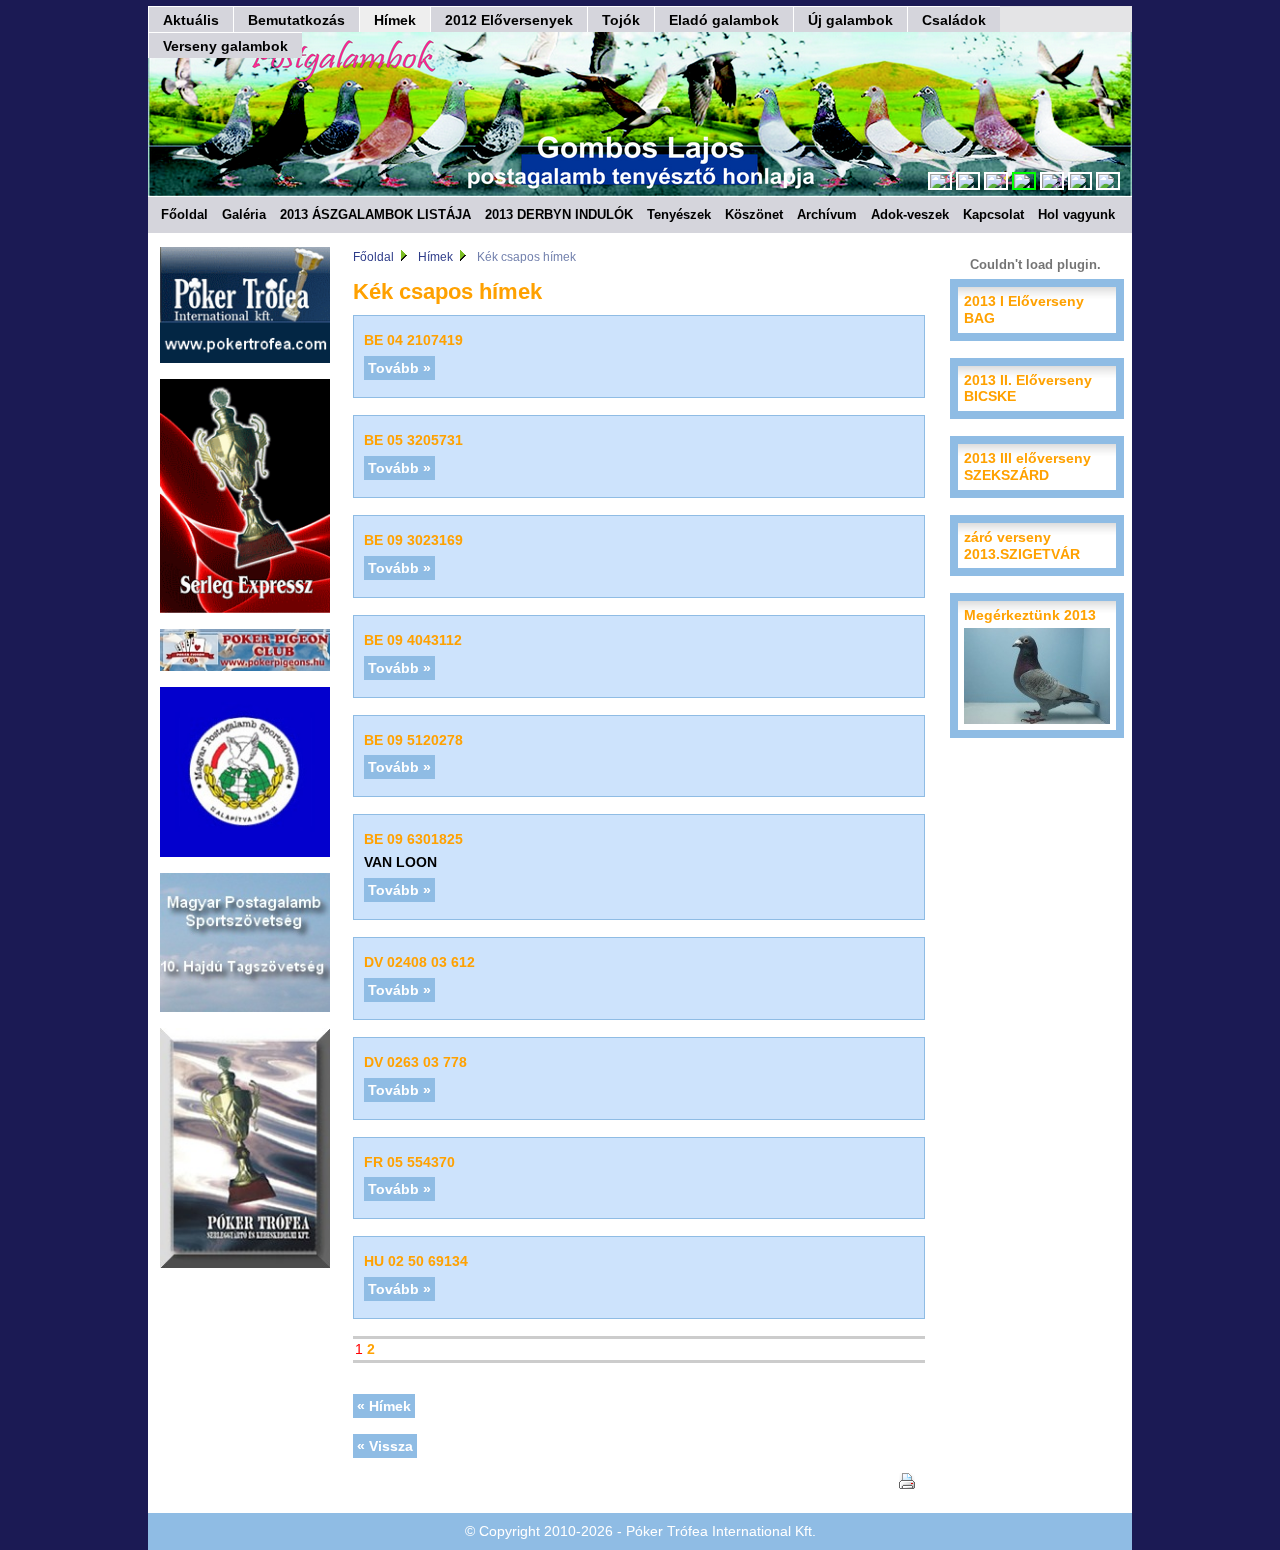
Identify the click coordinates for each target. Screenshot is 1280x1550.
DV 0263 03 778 (415, 1062)
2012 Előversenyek (509, 20)
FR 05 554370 (409, 1162)
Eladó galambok (724, 20)
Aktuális (191, 20)
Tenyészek (679, 214)
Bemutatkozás (296, 20)
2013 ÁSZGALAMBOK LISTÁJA (375, 214)
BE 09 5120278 (413, 740)
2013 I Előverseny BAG (1024, 309)
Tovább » (399, 368)
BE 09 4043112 (413, 640)
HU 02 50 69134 (416, 1261)
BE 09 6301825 (413, 839)
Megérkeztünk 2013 (1030, 615)
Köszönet (754, 214)
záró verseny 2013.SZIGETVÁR (1022, 545)
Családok (954, 20)
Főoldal (184, 214)
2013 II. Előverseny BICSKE (1028, 388)
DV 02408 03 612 (419, 962)
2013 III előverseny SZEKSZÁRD (1027, 466)
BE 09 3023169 (413, 540)
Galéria (244, 214)
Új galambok (850, 20)
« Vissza (385, 1446)
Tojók (621, 20)
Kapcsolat (993, 214)
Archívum (827, 214)
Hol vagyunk (1076, 214)
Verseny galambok (225, 46)
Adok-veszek (910, 214)
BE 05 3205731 (413, 440)
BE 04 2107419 (413, 340)
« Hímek (384, 1406)
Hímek (395, 20)
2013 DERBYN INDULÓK (559, 214)
